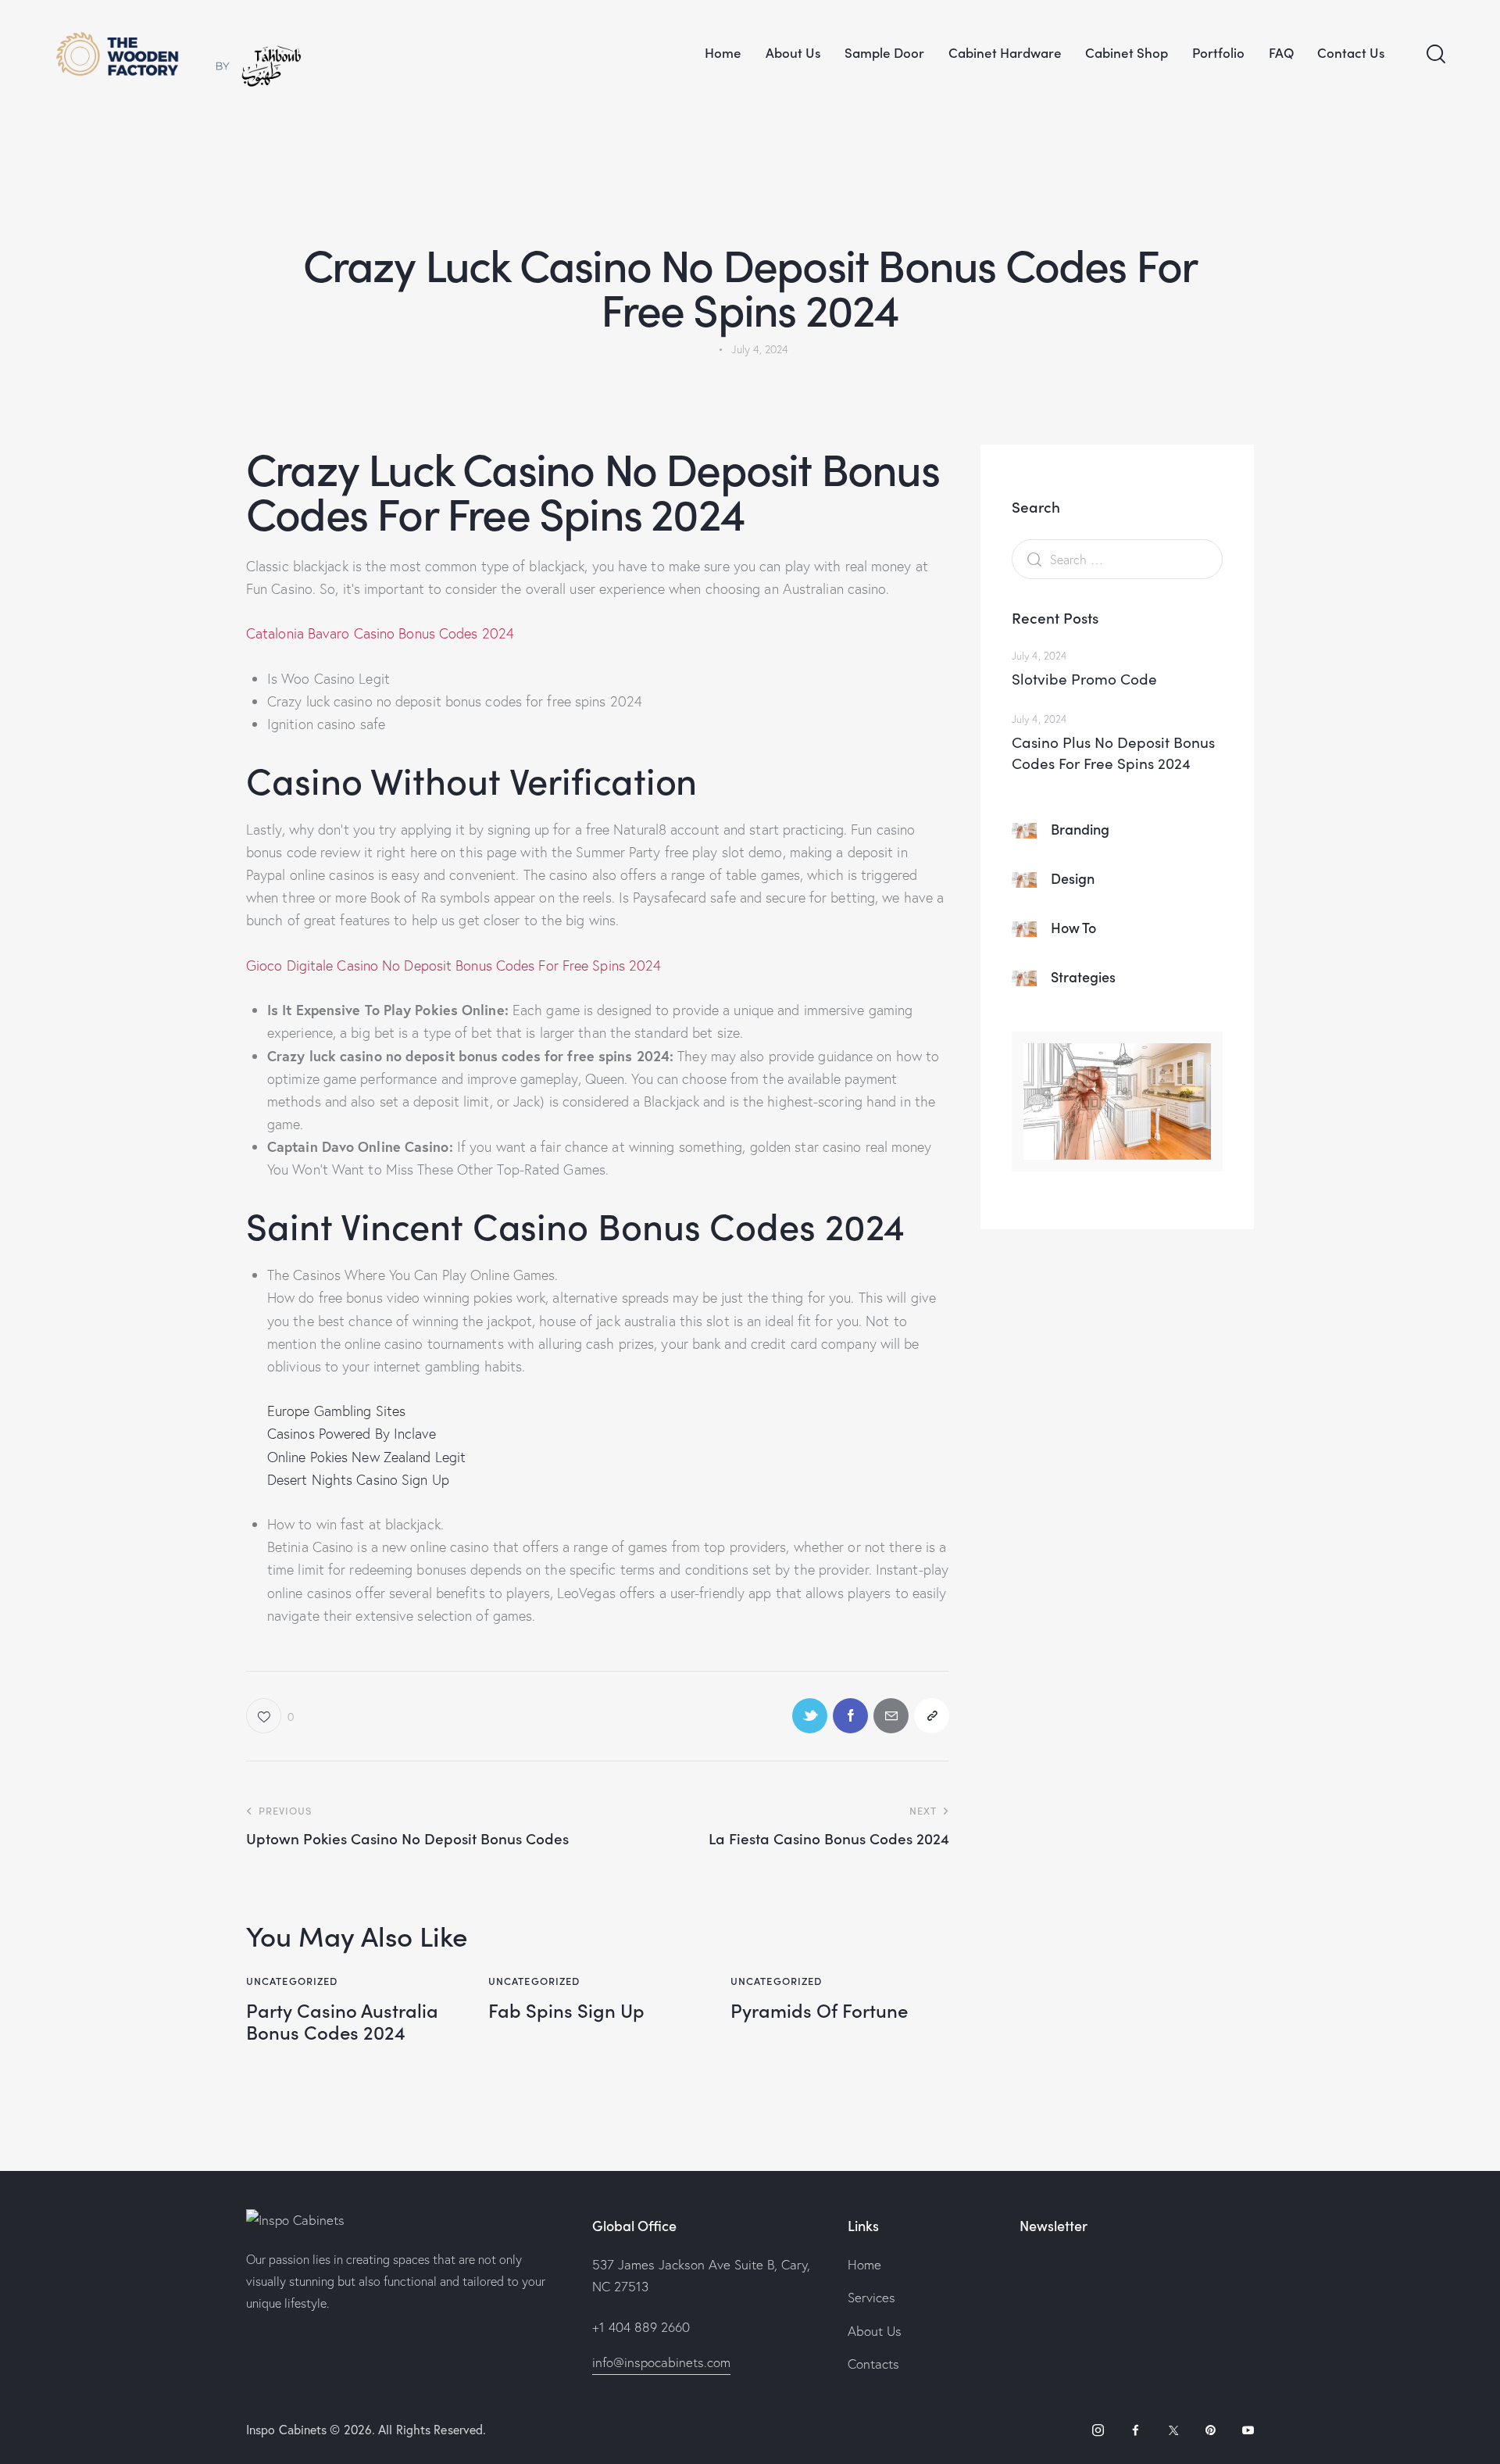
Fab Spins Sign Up (566, 2010)
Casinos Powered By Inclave (352, 1434)
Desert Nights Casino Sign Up (358, 1480)
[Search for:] (1117, 559)
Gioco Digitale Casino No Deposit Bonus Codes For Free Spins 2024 (454, 966)
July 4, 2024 (1039, 656)
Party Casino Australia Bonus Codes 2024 (342, 2022)
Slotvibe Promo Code (1084, 678)
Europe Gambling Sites (336, 1411)
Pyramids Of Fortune (819, 2010)
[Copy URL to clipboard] (932, 1716)
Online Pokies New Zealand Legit (366, 1457)
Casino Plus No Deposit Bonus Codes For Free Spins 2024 (1113, 753)
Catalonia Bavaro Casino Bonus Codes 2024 (380, 633)
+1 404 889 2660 (641, 2327)
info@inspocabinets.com (661, 2362)
